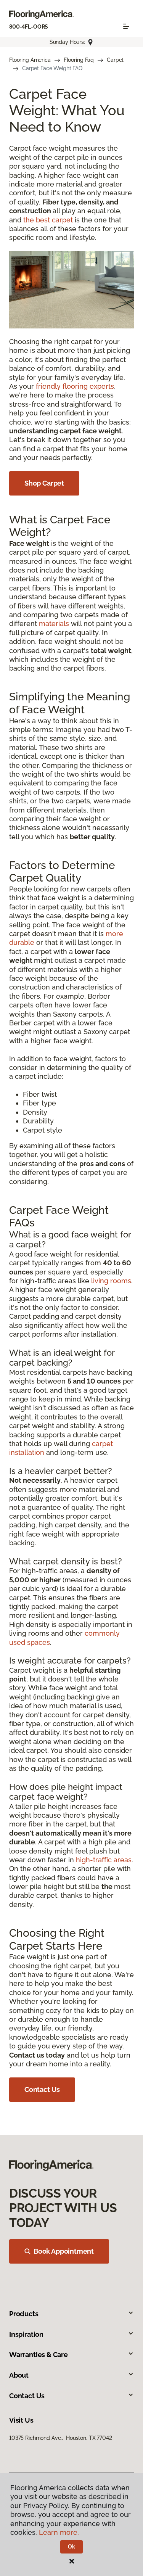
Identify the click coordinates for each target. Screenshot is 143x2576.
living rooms (111, 1281)
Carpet (115, 60)
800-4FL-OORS (29, 27)
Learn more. (59, 2532)
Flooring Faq (79, 60)
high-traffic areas (104, 1860)
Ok (71, 2547)
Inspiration (26, 2334)
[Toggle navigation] (126, 26)
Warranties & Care (39, 2355)
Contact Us (42, 2089)
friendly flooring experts (75, 386)
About (19, 2375)
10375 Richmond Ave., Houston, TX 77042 (61, 2438)
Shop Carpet (44, 483)
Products (24, 2314)
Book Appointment (64, 2251)
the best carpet (48, 220)
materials (54, 623)
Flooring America (30, 60)
